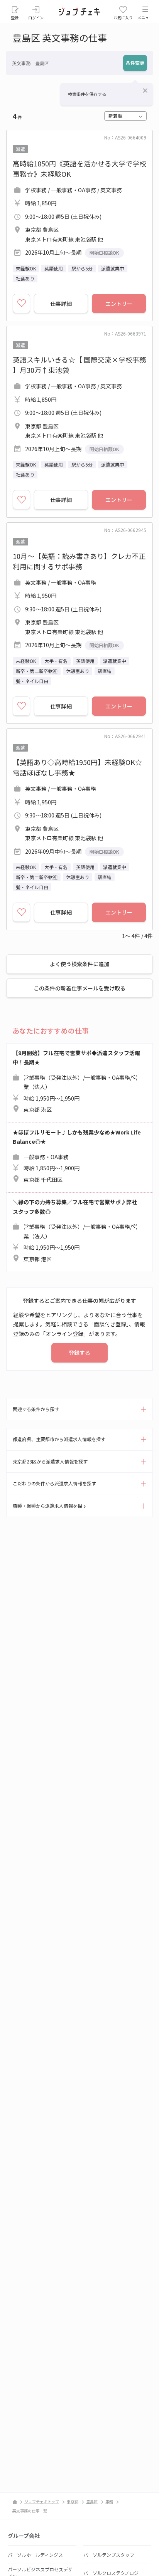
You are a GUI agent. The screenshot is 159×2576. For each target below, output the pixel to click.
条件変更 (135, 63)
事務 (109, 2501)
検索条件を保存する (87, 94)
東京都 (73, 2501)
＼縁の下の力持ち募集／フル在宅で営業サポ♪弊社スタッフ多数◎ (75, 1230)
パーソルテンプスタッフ (109, 2555)
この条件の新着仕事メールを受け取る (79, 988)
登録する (79, 1353)
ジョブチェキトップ (42, 2501)
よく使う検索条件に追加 (79, 964)
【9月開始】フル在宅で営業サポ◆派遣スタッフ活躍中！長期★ (76, 1081)
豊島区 (92, 2501)
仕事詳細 (61, 304)
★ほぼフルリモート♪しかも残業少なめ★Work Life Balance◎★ (77, 1156)
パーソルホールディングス (35, 2555)
